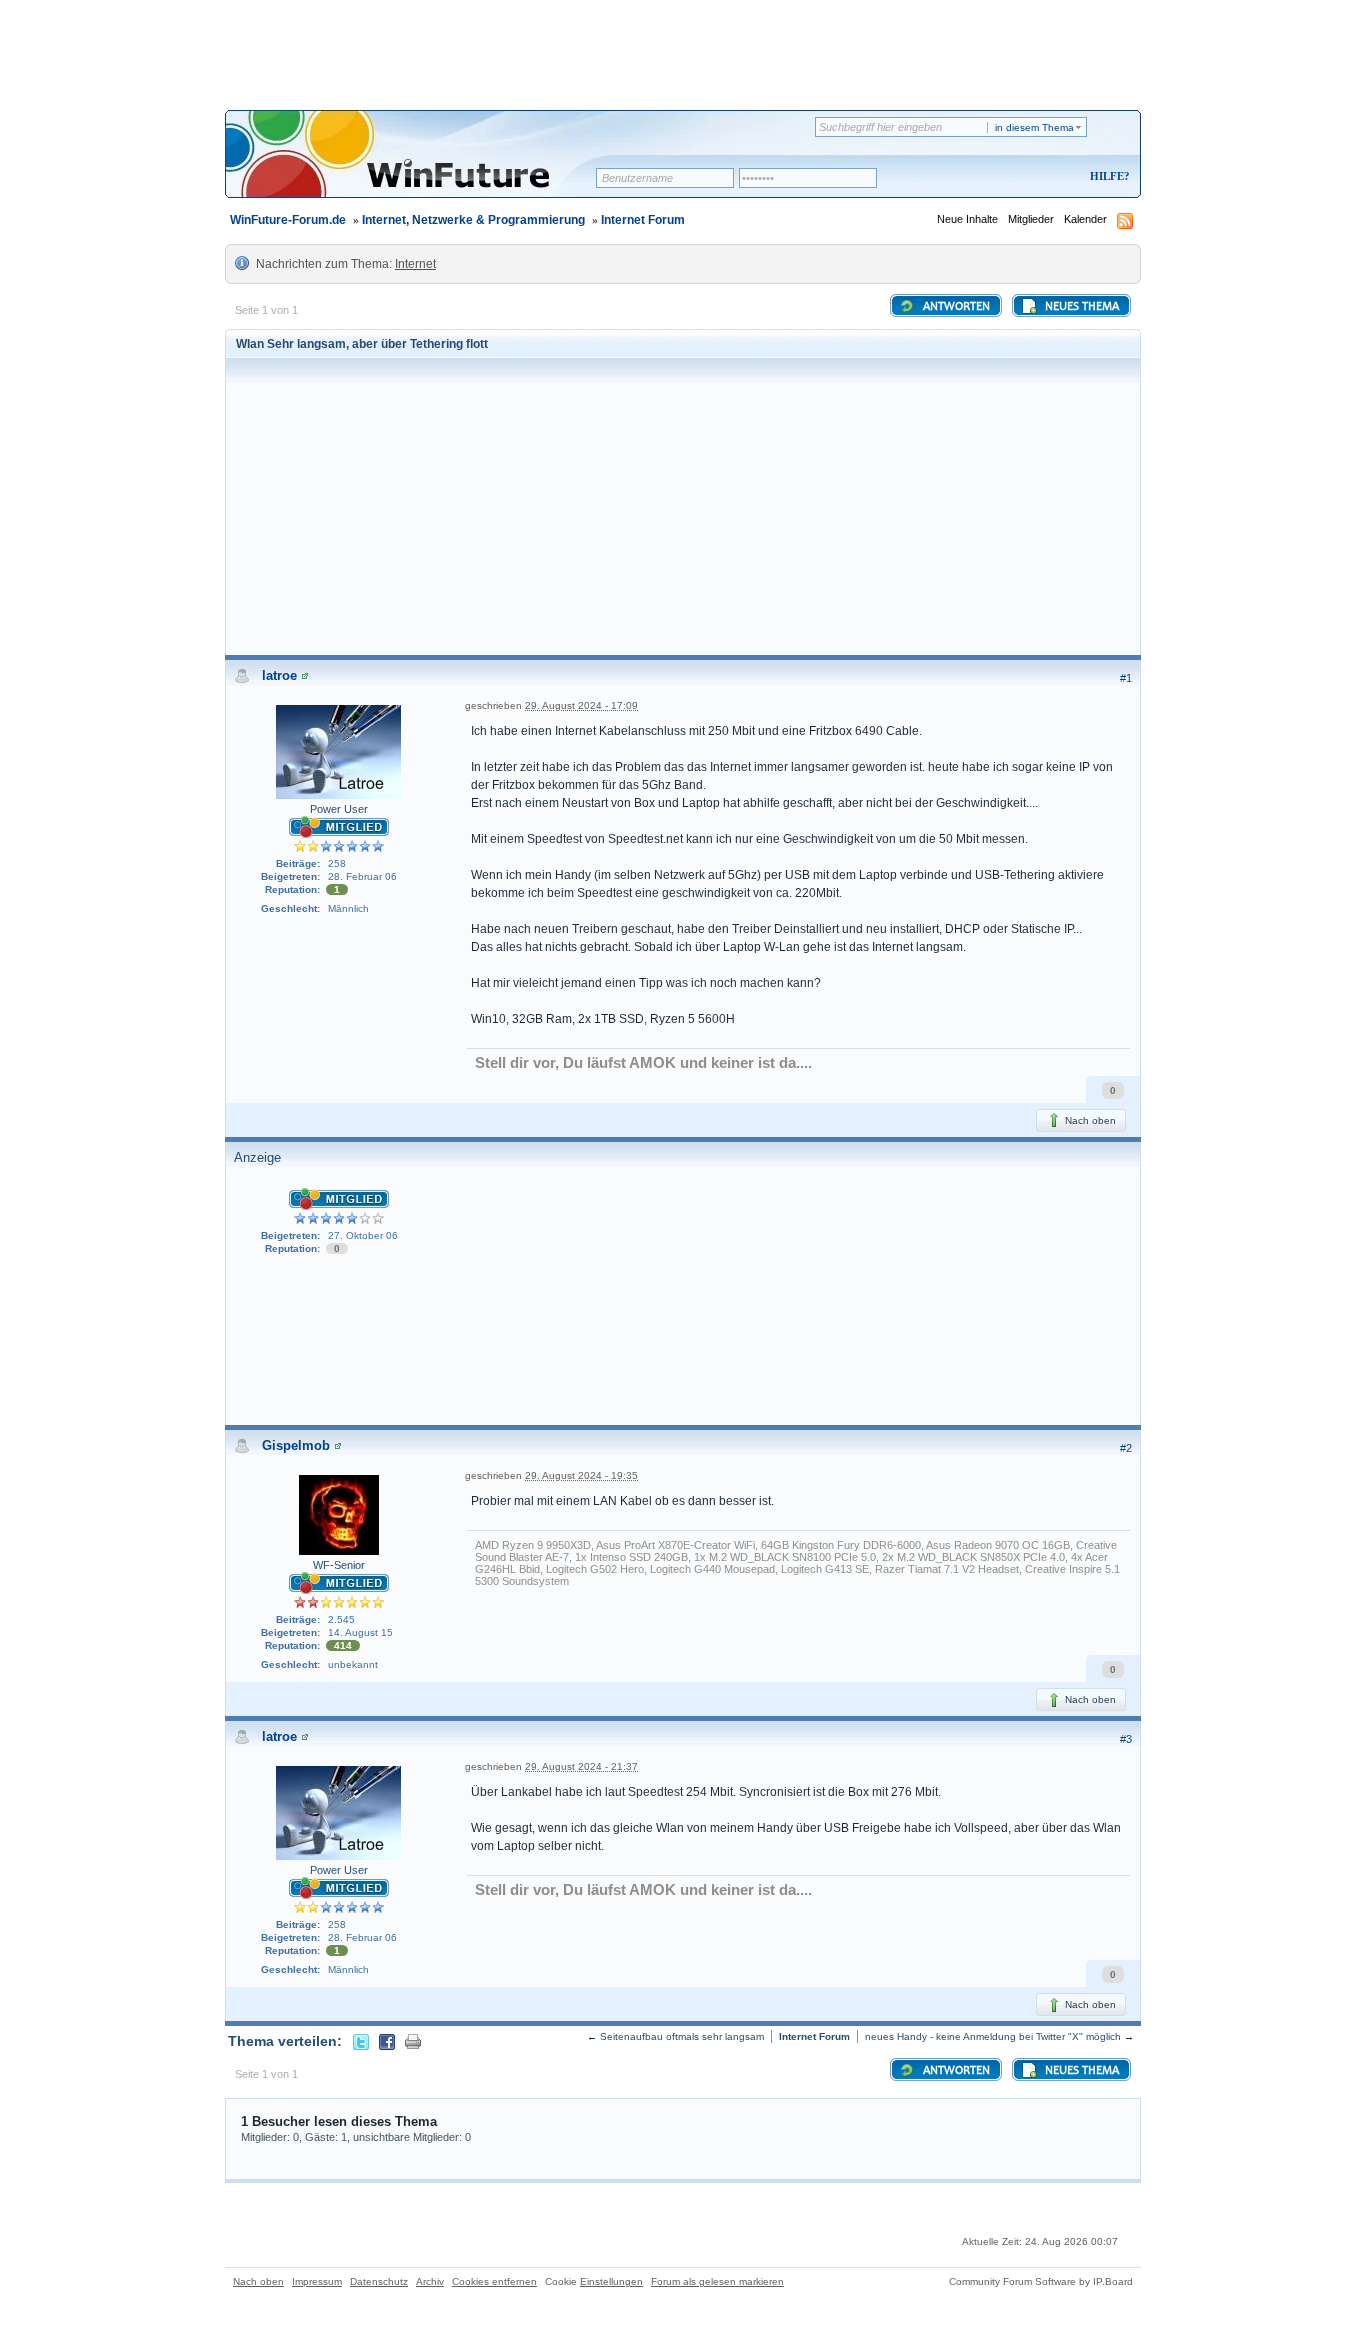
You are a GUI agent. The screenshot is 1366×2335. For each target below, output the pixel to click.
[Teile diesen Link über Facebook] (387, 2041)
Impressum (317, 2281)
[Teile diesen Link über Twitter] (361, 2041)
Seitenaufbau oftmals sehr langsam (682, 2036)
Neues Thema (1080, 307)
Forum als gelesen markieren (717, 2281)
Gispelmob (296, 1445)
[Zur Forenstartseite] (417, 167)
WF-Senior (339, 1565)
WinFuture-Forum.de (288, 220)
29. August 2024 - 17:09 (581, 705)
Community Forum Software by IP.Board (1041, 2281)
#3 (1126, 1739)
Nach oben (1089, 1120)
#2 (1126, 1448)
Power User (339, 809)
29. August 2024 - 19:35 (581, 1475)
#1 (1126, 678)
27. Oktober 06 (363, 1235)
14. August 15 (360, 1632)
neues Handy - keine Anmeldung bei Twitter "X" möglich (993, 2036)
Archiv (430, 2281)
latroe (279, 675)
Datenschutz (379, 2281)
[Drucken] (413, 2041)
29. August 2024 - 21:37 (581, 1766)
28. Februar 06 (362, 876)
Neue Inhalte (967, 219)
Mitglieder (1031, 219)
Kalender (1085, 219)
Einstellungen (611, 2281)
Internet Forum (643, 220)
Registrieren (1026, 177)
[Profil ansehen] (305, 675)
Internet (415, 264)
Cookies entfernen (494, 2281)
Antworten (955, 307)
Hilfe (1107, 176)
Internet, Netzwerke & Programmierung (473, 220)
